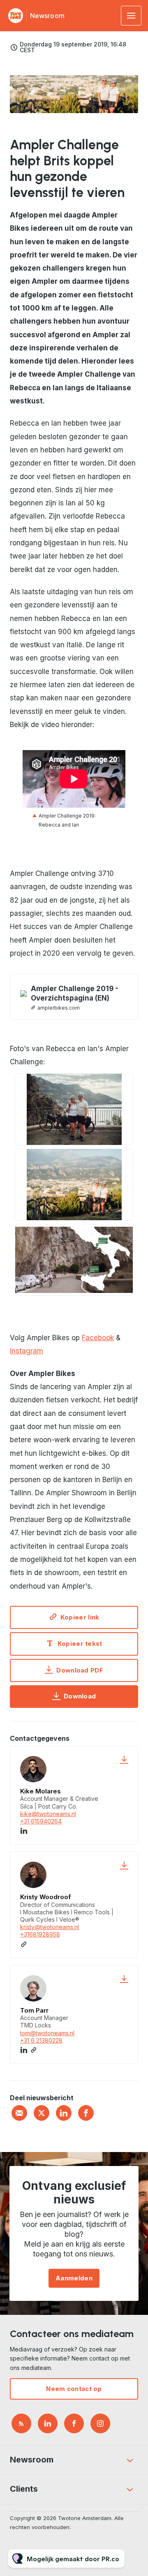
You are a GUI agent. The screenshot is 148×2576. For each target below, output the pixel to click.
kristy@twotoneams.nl (50, 1927)
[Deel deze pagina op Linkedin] (64, 2113)
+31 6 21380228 (41, 2040)
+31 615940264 (41, 1821)
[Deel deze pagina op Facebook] (86, 2113)
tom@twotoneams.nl (47, 2033)
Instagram (27, 1351)
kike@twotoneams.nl (48, 1814)
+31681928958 (40, 1934)
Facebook (98, 1338)
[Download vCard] (124, 1760)
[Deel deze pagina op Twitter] (42, 2113)
